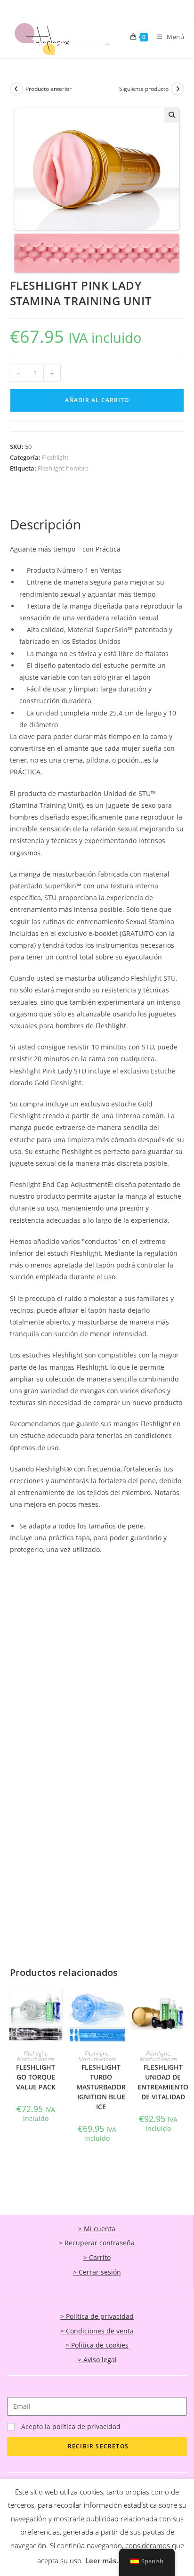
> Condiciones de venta (97, 2331)
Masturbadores (36, 2059)
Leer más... (104, 2560)
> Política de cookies (97, 2345)
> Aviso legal (97, 2360)
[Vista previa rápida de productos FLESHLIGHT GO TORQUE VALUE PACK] (59, 2003)
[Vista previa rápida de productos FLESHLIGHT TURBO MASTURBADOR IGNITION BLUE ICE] (120, 2003)
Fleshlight (55, 457)
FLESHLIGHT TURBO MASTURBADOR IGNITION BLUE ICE (101, 2087)
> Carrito (97, 2257)
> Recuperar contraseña (97, 2243)
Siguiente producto (144, 89)
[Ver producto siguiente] (178, 89)
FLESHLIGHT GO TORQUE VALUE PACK (36, 2077)
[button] (172, 115)
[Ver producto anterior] (16, 89)
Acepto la (71, 2426)
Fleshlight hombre (63, 468)
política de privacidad (86, 2426)
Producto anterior (48, 89)
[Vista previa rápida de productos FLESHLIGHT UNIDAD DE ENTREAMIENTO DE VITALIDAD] (181, 2003)
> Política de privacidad (97, 2316)
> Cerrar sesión (97, 2272)
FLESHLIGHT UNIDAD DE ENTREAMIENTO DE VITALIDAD (163, 2082)
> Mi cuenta (97, 2229)
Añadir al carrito (97, 400)
